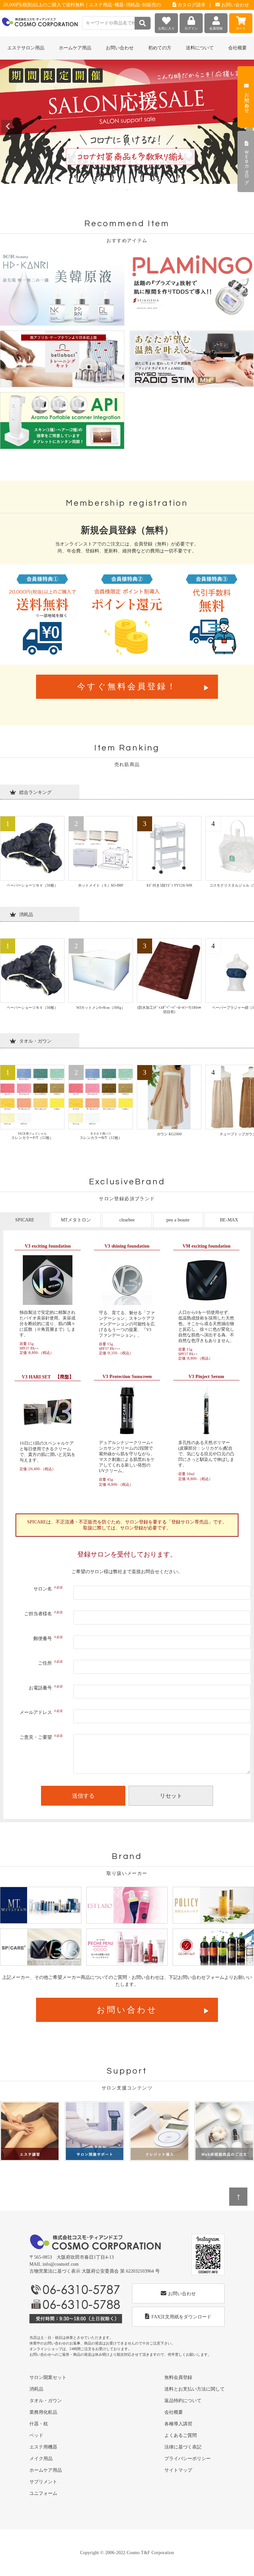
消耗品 (36, 2389)
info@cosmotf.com (61, 2264)
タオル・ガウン (46, 2401)
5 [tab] (132, 190)
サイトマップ (178, 2470)
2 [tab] (118, 190)
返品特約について (183, 2401)
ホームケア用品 (46, 2470)
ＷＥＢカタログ (247, 164)
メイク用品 (41, 2459)
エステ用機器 (43, 2447)
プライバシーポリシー (188, 2459)
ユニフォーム (43, 2493)
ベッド (36, 2435)
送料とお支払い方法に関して (194, 2389)
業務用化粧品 (43, 2412)
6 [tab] (137, 190)
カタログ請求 (191, 5)
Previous (8, 127)
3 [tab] (123, 190)
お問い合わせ (234, 5)
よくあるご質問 (181, 2435)
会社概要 (237, 48)
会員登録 (216, 28)
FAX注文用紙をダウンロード (181, 2317)
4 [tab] (127, 190)
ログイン (191, 28)
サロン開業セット (48, 2377)
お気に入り (166, 28)
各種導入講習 (178, 2424)
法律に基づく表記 (183, 2447)
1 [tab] (113, 190)
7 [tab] (141, 190)
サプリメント (43, 2482)
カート (241, 28)
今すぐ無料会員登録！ (127, 686)
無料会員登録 (178, 2377)
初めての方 (160, 48)
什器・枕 (39, 2424)
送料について (200, 48)
